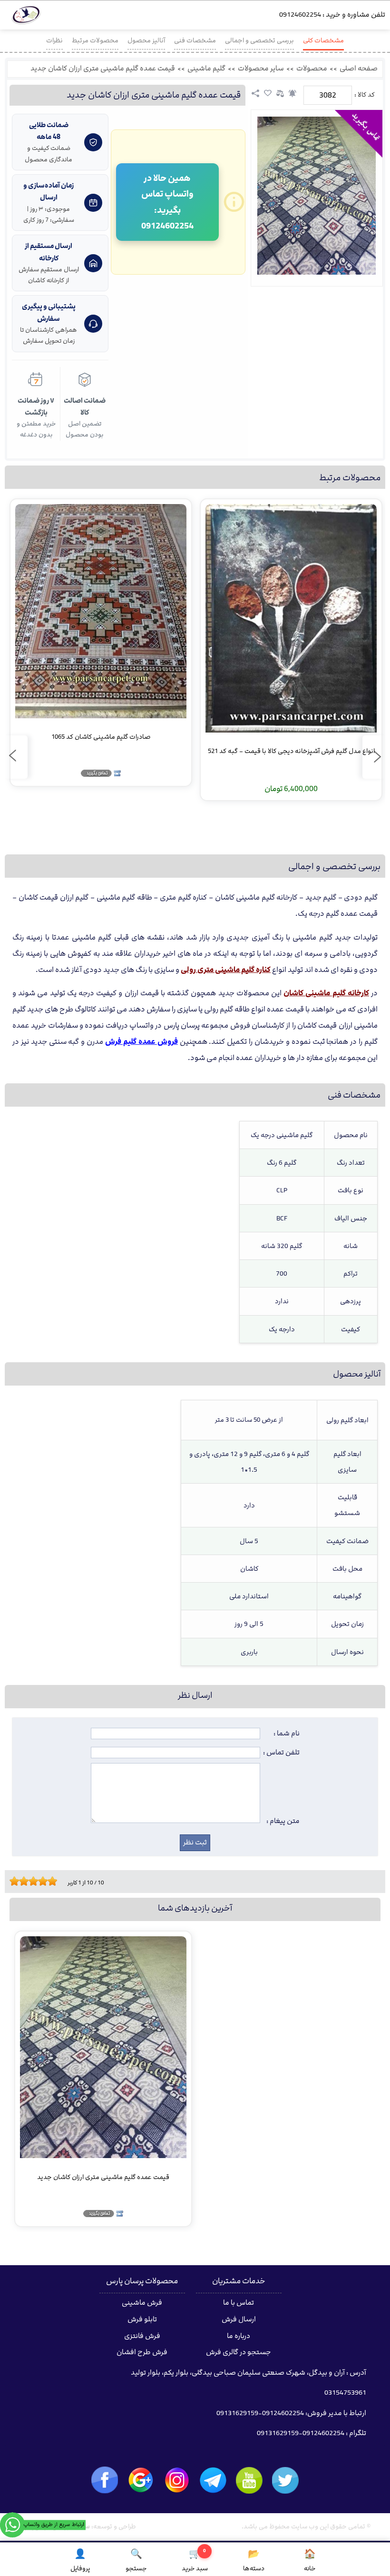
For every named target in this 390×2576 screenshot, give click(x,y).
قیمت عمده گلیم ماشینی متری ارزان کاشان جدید (103, 69)
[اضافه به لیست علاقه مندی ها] (268, 93)
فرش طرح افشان (142, 2352)
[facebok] (105, 2480)
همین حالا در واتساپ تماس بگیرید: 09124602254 (167, 202)
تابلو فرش (142, 2319)
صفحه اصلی (359, 69)
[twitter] (285, 2481)
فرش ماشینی (142, 2303)
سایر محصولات (261, 69)
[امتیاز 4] (26, 1881)
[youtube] (249, 2480)
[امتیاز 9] (50, 1881)
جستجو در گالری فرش (239, 2352)
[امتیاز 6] (36, 1881)
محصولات (312, 69)
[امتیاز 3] (21, 1881)
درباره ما (239, 2336)
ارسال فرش (239, 2319)
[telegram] (213, 2480)
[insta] (177, 2480)
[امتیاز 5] (31, 1881)
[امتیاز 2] (17, 1881)
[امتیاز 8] (45, 1881)
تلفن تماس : (281, 1753)
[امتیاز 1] (12, 1881)
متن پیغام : (283, 1821)
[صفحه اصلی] (26, 17)
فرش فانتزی (142, 2336)
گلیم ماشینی (206, 69)
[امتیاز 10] (55, 1881)
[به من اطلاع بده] (292, 93)
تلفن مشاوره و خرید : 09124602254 (332, 15)
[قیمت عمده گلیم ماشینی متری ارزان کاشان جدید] (317, 196)
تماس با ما (239, 2303)
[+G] (141, 2480)
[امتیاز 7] (40, 1881)
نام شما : (287, 1734)
